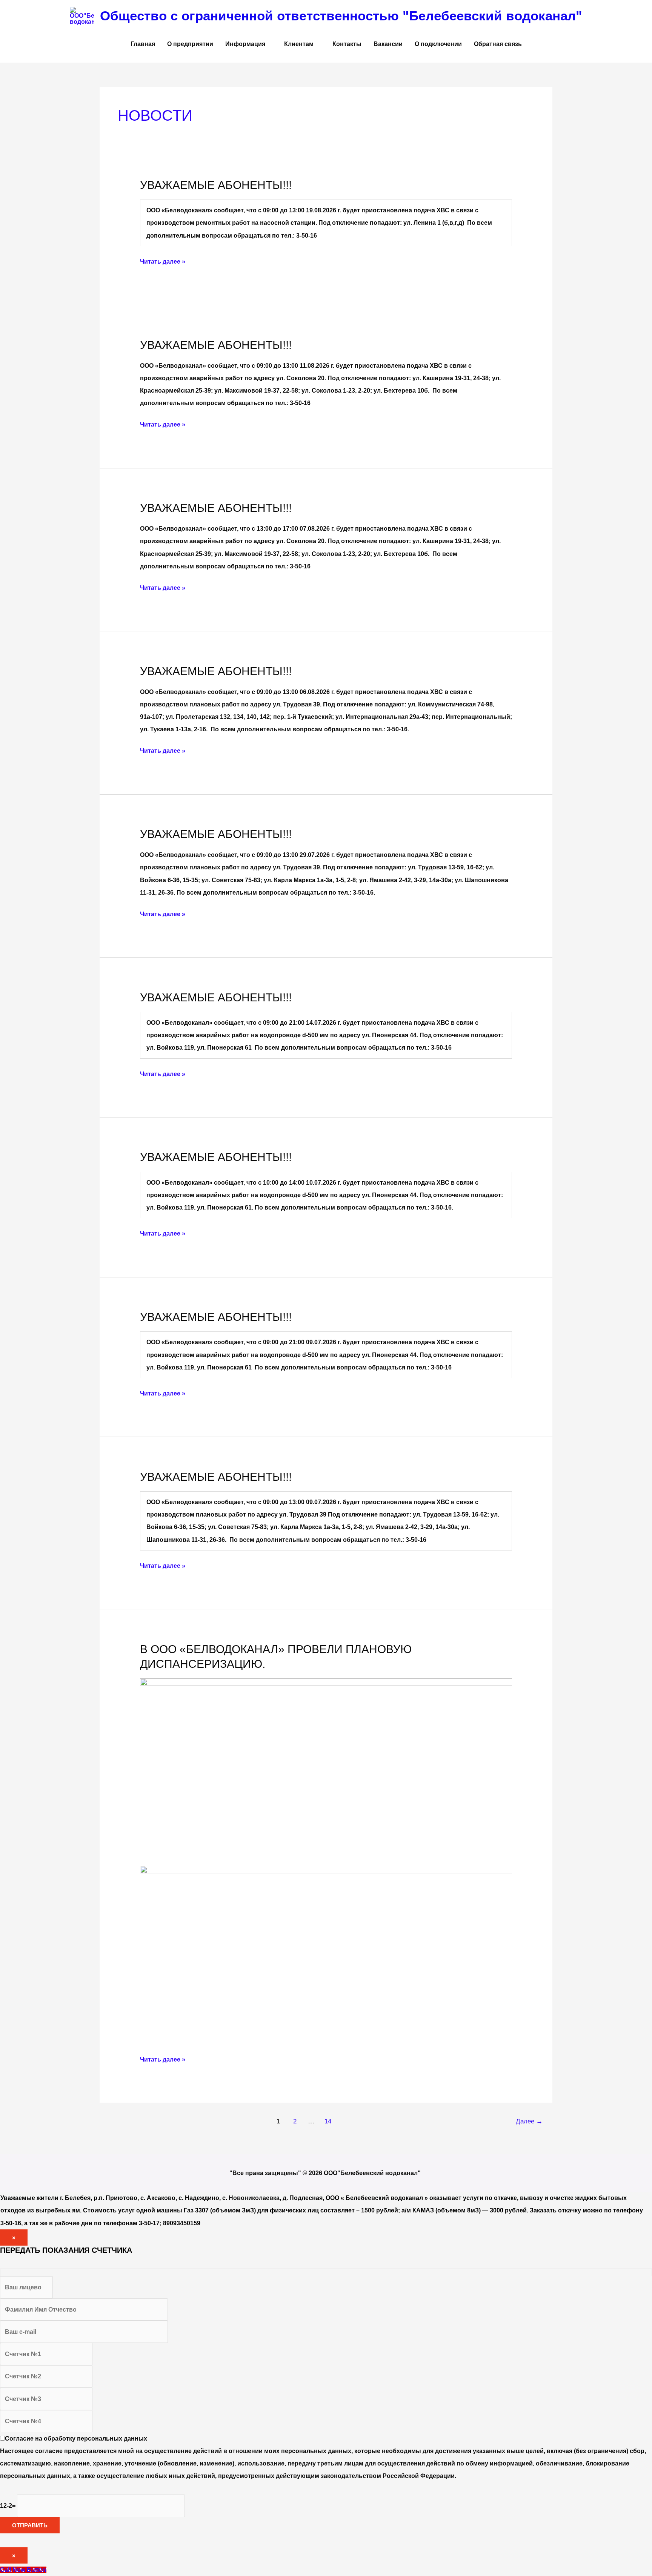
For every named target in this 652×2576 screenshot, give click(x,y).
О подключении (438, 44)
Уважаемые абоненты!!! (216, 185)
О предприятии (190, 44)
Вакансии (388, 44)
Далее (529, 2121)
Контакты (347, 44)
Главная (143, 44)
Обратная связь (498, 44)
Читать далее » (163, 260)
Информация (245, 44)
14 (328, 2121)
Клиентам (299, 44)
